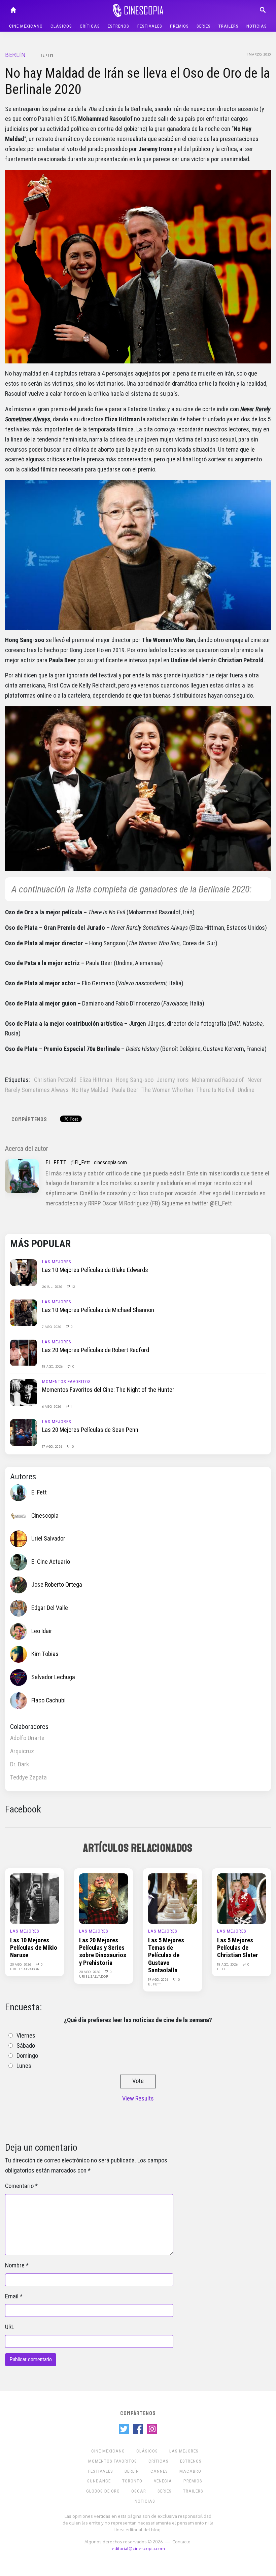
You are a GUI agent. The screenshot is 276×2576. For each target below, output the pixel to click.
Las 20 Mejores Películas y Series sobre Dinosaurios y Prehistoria (103, 1952)
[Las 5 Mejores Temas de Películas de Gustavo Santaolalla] (172, 1898)
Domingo (27, 2056)
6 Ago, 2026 (52, 1406)
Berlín (15, 55)
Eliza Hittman (96, 1080)
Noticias (257, 26)
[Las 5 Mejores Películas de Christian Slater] (242, 1898)
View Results (138, 2098)
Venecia (163, 2481)
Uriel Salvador (48, 1539)
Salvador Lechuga (53, 1677)
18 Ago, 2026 (53, 1366)
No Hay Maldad (90, 1090)
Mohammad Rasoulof (218, 1080)
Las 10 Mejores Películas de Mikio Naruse (34, 1948)
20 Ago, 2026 (21, 1964)
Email (12, 2296)
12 (73, 1286)
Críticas (90, 26)
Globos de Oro (103, 2491)
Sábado (26, 2046)
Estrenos (118, 26)
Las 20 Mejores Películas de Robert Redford (96, 1350)
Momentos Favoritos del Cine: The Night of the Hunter (108, 1390)
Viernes (26, 2036)
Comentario (19, 2186)
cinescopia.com (110, 1162)
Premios (179, 26)
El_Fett (82, 1162)
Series (204, 26)
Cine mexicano (26, 26)
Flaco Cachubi (48, 1700)
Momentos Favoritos (66, 1382)
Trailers (229, 26)
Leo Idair (42, 1631)
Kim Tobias (45, 1654)
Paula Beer (125, 1090)
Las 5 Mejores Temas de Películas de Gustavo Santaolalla (166, 1955)
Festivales (150, 26)
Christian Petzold (55, 1080)
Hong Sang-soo (135, 1080)
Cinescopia (45, 1515)
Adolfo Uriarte (27, 1738)
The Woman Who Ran (167, 1090)
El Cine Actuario (51, 1562)
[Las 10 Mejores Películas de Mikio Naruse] (34, 1898)
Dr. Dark (20, 1764)
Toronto (132, 2481)
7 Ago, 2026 (52, 1327)
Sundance (99, 2481)
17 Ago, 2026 (53, 1446)
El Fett (47, 56)
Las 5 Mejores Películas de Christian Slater (238, 1948)
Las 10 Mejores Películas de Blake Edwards (95, 1270)
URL (10, 2327)
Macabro (190, 2471)
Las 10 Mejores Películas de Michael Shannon (98, 1310)
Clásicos (61, 26)
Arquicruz (22, 1751)
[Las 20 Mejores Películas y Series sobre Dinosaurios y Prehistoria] (103, 1898)
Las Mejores (57, 1262)
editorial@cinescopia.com (138, 2548)
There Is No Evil (215, 1090)
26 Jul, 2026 (53, 1286)
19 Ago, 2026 (159, 1979)
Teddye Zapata (28, 1777)
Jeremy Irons (173, 1080)
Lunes (24, 2066)
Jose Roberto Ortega (57, 1585)
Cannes (159, 2471)
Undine (246, 1090)
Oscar (139, 2491)
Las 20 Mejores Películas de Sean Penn (90, 1430)
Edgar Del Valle (50, 1608)
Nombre (15, 2265)
